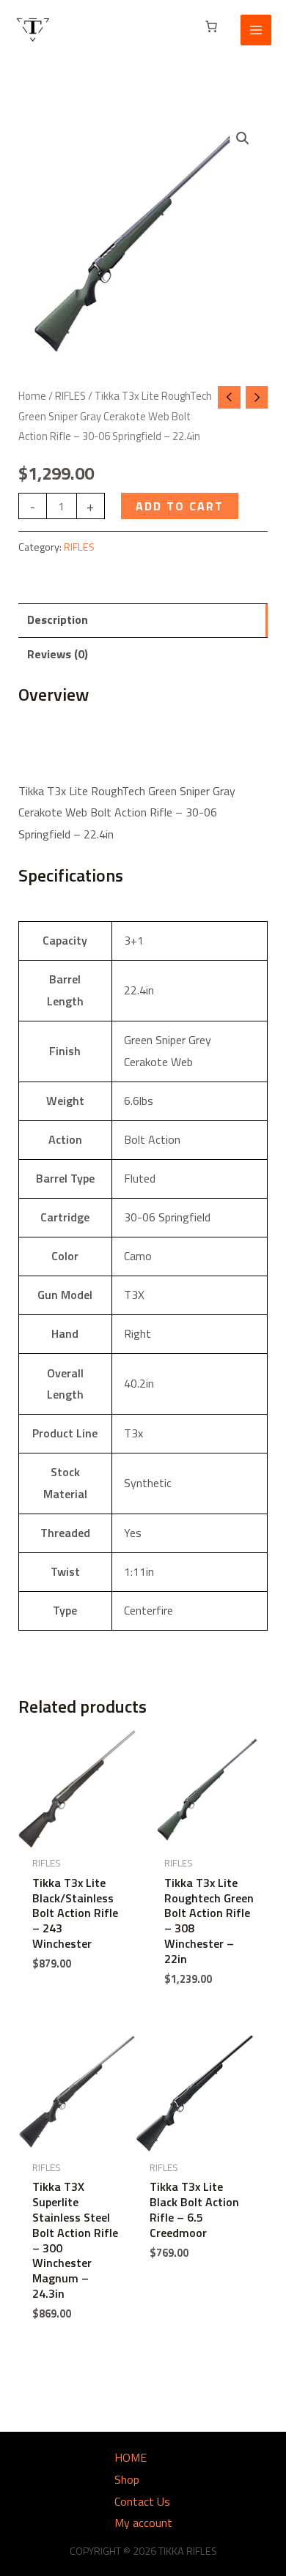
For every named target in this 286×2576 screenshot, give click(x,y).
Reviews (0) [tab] (58, 654)
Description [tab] (58, 619)
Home (32, 396)
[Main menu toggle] (256, 30)
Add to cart (180, 506)
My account (143, 2523)
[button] (243, 138)
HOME (131, 2457)
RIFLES (70, 396)
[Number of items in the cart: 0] (211, 26)
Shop (127, 2479)
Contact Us (142, 2501)
